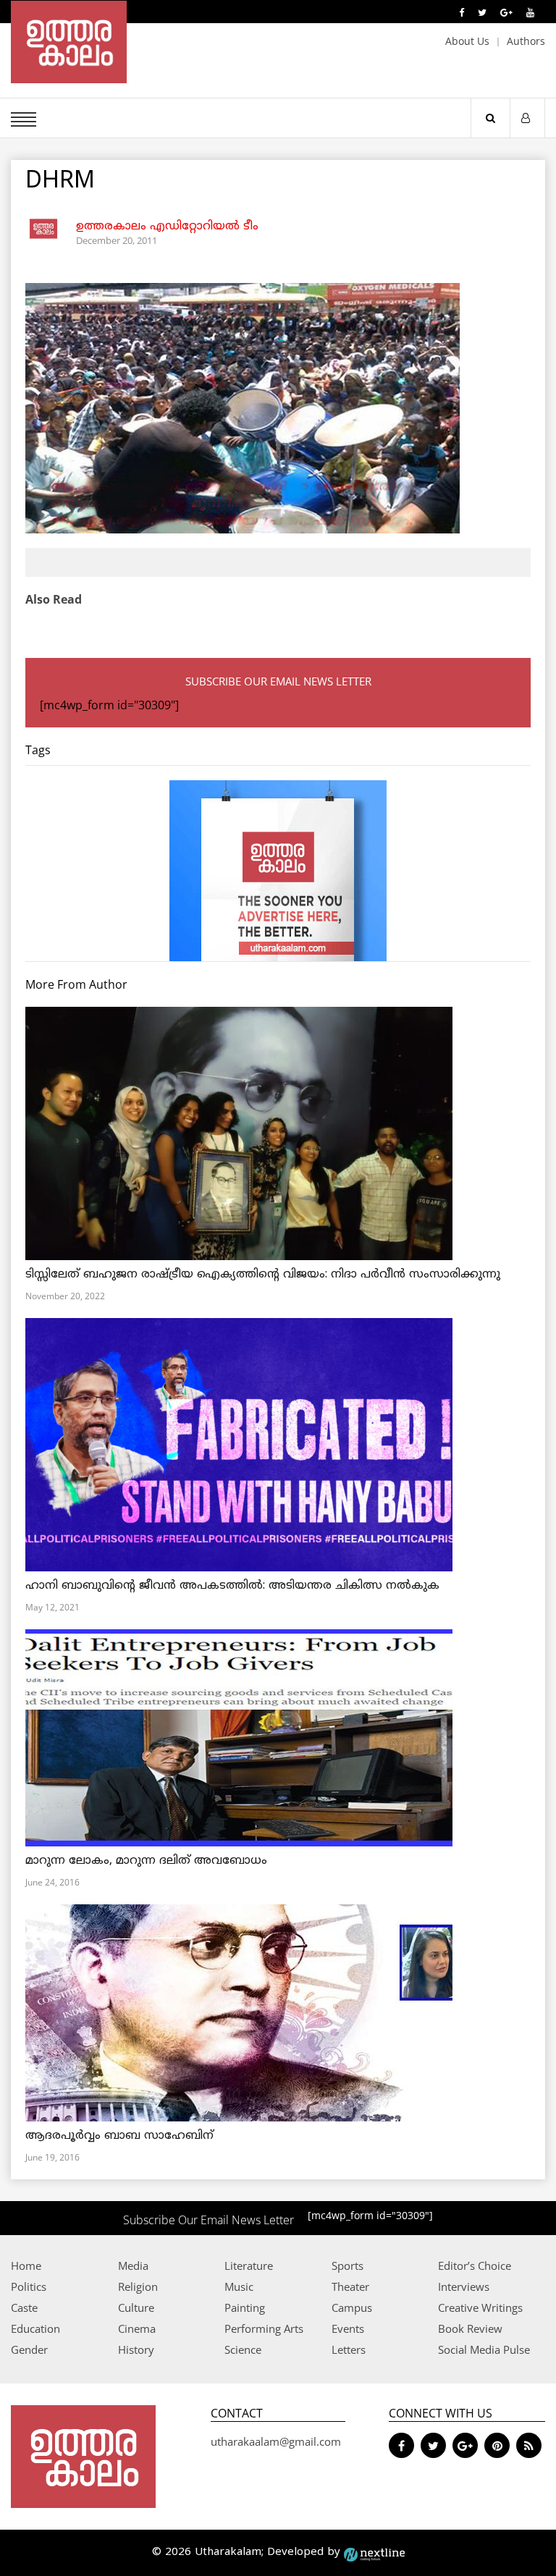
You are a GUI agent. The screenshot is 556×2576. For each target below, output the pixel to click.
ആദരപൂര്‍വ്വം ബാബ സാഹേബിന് (119, 2136)
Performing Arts (264, 2328)
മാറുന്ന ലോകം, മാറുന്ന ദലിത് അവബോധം (146, 1861)
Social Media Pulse (484, 2349)
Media (133, 2265)
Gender (29, 2349)
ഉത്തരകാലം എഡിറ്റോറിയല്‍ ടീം (167, 227)
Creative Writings (480, 2307)
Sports (347, 2265)
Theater (350, 2286)
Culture (136, 2307)
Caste (24, 2307)
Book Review (470, 2328)
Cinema (137, 2328)
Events (348, 2328)
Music (239, 2286)
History (136, 2349)
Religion (138, 2286)
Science (243, 2349)
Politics (29, 2286)
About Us (467, 41)
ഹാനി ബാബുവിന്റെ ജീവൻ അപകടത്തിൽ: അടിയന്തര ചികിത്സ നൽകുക (232, 1586)
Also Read (54, 599)
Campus (352, 2307)
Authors (526, 41)
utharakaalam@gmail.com (276, 2441)
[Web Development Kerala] (374, 2552)
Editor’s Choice (475, 2265)
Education (35, 2328)
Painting (245, 2307)
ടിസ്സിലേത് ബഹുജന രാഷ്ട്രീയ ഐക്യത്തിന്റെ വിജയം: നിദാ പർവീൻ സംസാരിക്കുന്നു (263, 1275)
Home (26, 2265)
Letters (349, 2349)
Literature (249, 2265)
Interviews (464, 2286)
